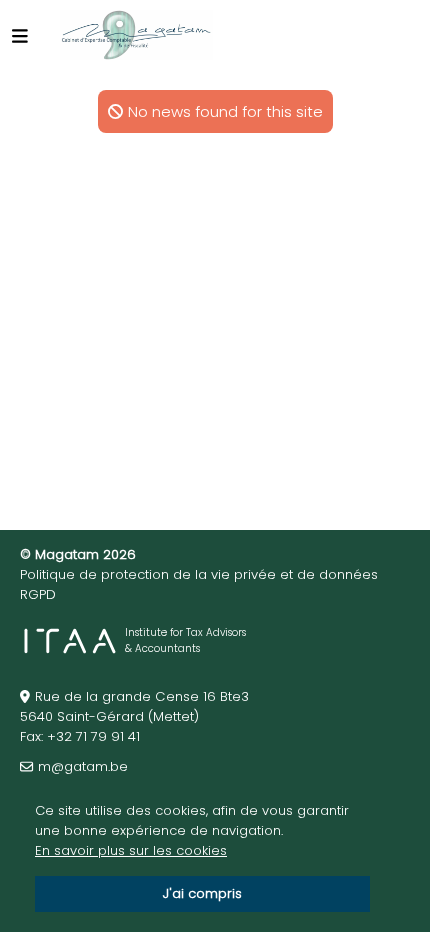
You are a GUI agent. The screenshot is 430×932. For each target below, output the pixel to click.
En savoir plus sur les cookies (131, 850)
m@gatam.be (83, 766)
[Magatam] (136, 35)
